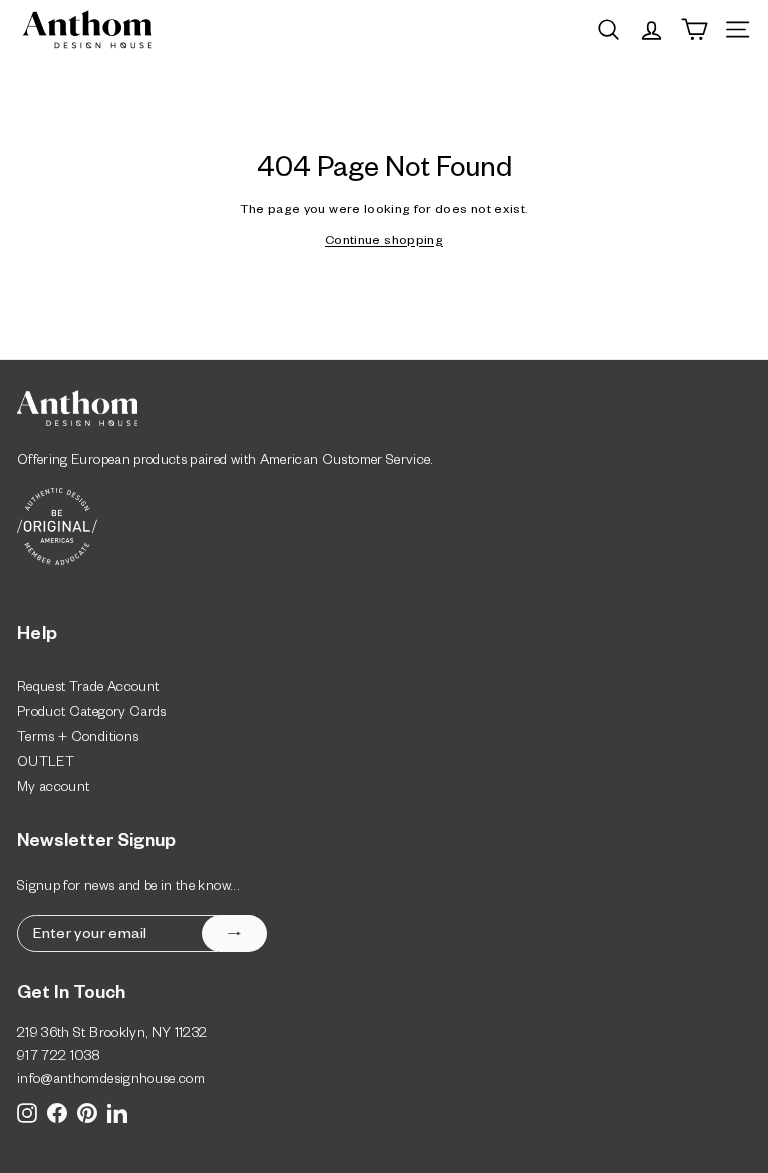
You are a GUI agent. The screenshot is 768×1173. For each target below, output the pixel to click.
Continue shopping (384, 242)
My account (53, 789)
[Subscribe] (234, 933)
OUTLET (45, 764)
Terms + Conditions (77, 739)
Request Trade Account (88, 689)
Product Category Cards (92, 714)
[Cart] (694, 29)
